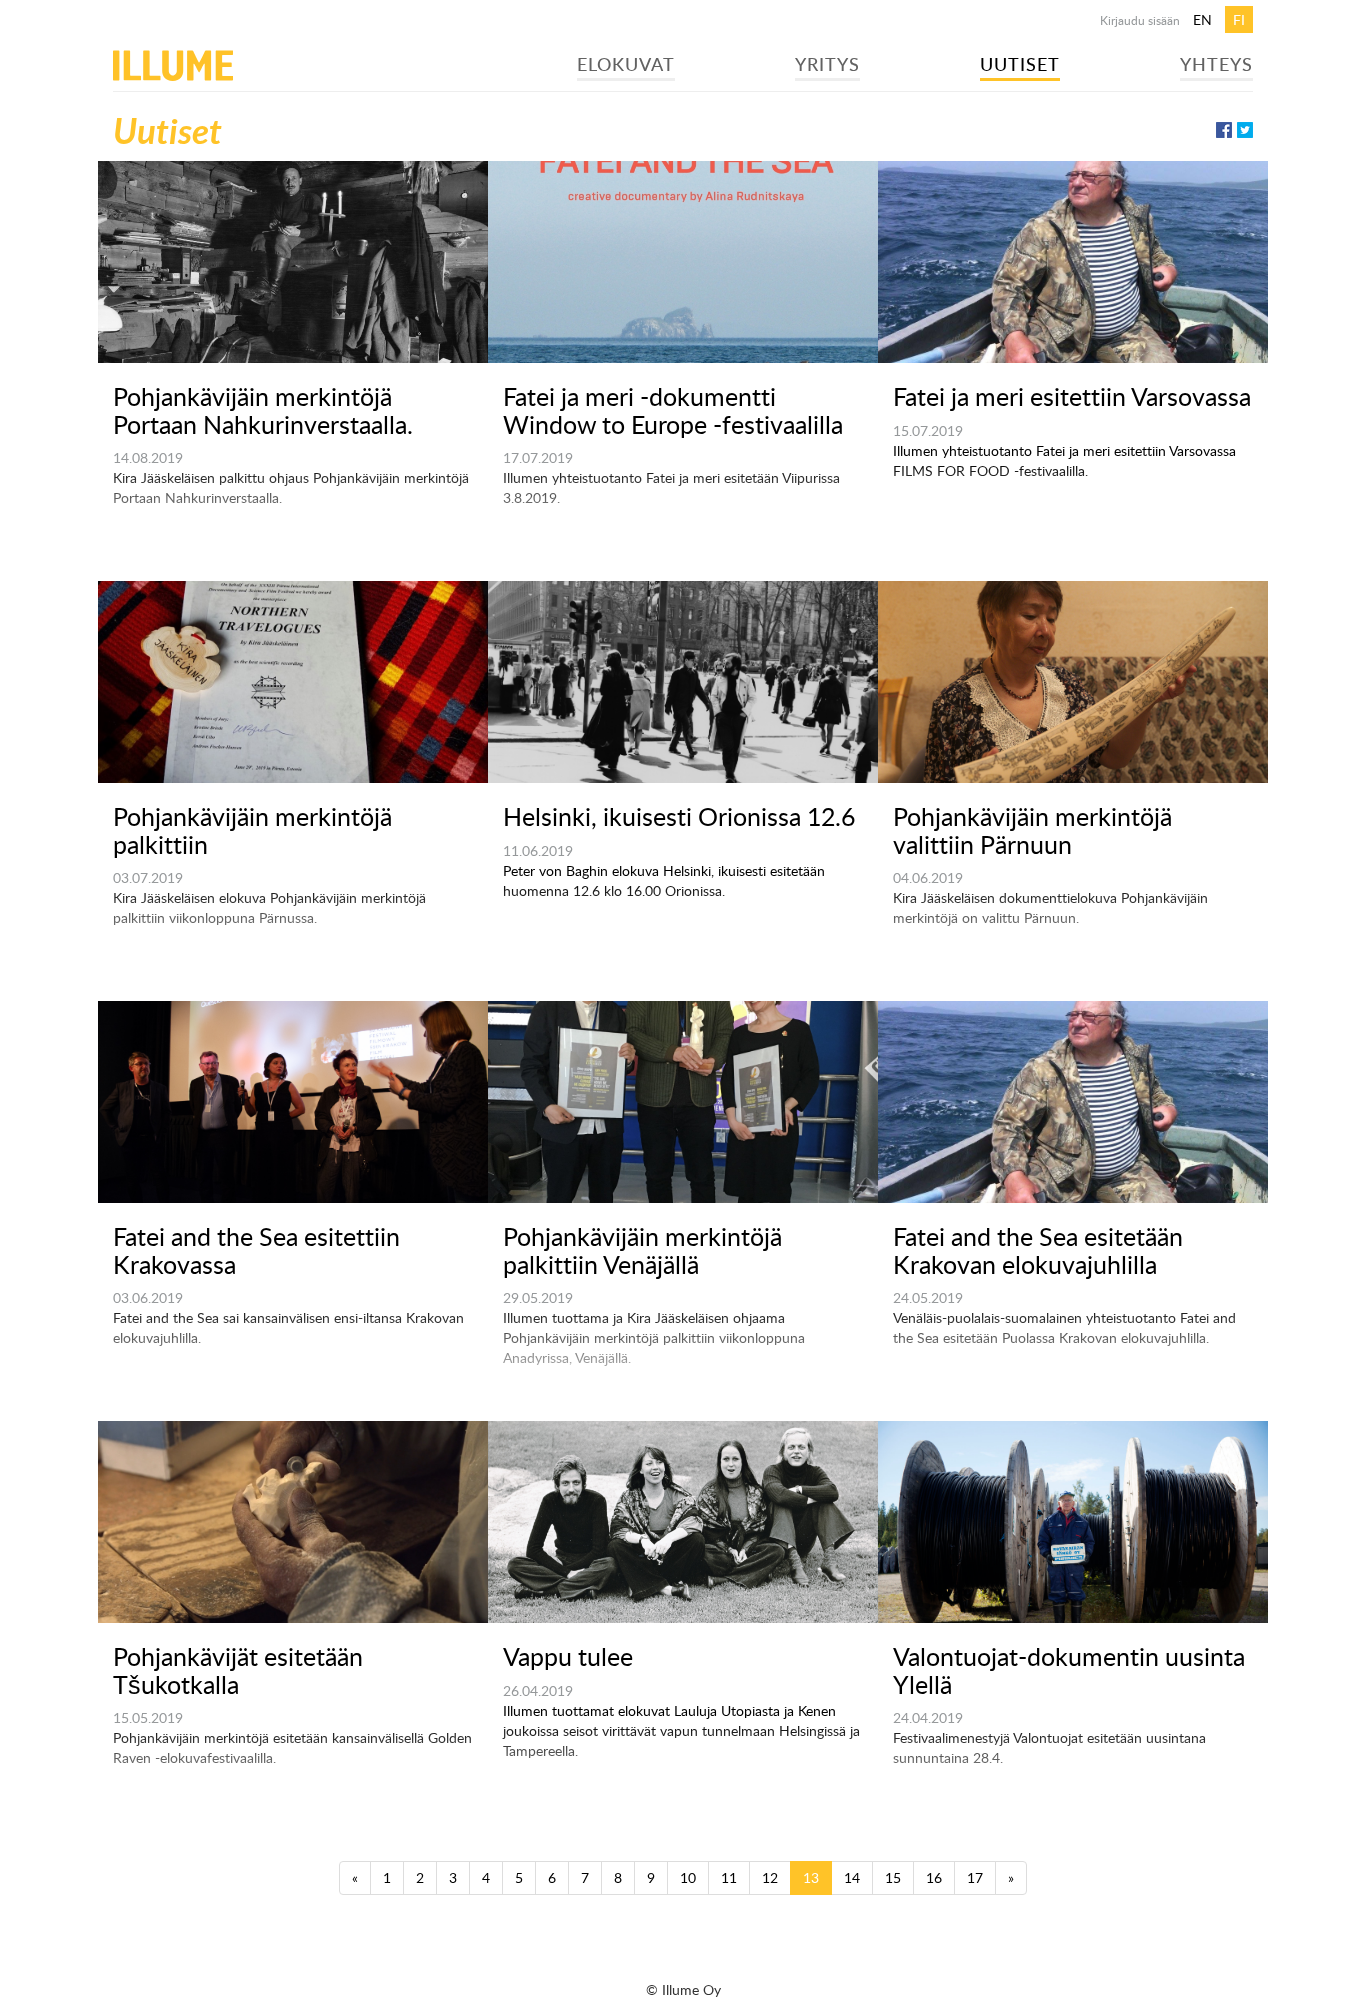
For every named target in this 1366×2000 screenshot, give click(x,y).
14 (852, 1877)
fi (1239, 19)
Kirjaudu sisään (1140, 20)
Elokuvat (626, 63)
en (1202, 19)
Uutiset (1020, 63)
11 (729, 1877)
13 (811, 1877)
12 (770, 1877)
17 (975, 1877)
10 (688, 1877)
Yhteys (1216, 63)
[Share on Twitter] (1245, 130)
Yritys (827, 63)
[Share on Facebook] (1224, 130)
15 (893, 1877)
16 (934, 1877)
